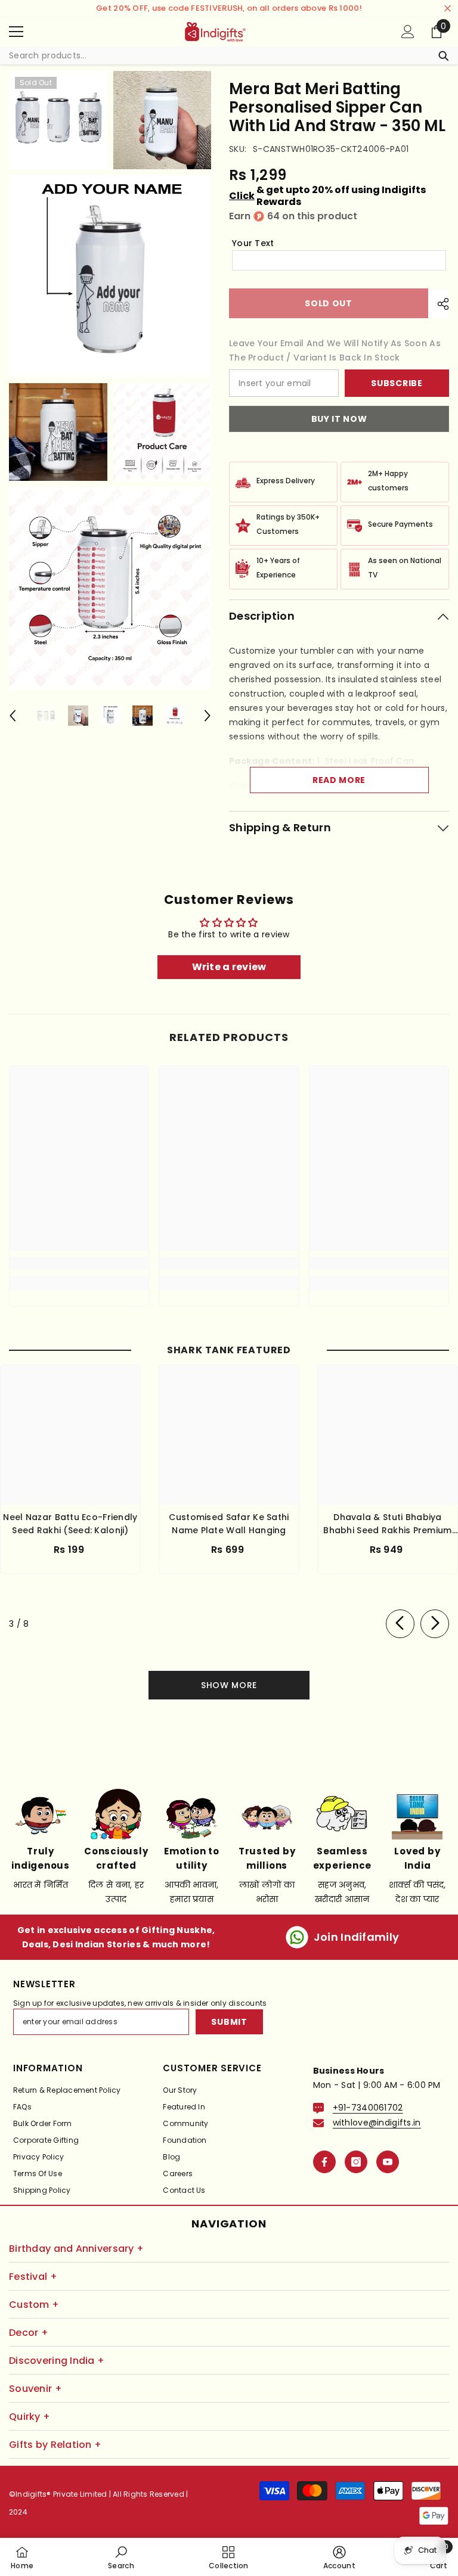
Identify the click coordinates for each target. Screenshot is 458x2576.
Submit (229, 2022)
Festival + (33, 2277)
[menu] (16, 32)
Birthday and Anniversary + (76, 2249)
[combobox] (217, 55)
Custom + (34, 2305)
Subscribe (397, 383)
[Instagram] (356, 2162)
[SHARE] (439, 304)
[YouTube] (388, 2162)
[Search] (229, 56)
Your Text (253, 243)
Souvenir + (35, 2389)
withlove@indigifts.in (377, 2123)
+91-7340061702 (368, 2108)
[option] (46, 716)
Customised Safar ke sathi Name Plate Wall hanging (229, 1524)
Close (448, 9)
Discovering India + (57, 2361)
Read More (339, 780)
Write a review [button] (229, 967)
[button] (13, 716)
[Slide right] (435, 1624)
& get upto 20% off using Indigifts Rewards (327, 196)
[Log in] (408, 32)
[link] (79, 1263)
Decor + (29, 2333)
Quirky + (30, 2417)
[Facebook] (324, 2162)
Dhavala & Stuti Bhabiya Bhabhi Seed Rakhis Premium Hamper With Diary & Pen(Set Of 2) (388, 1524)
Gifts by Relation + (55, 2445)
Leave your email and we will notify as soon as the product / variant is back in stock (335, 350)
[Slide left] (400, 1624)
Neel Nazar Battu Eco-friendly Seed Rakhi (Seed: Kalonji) (70, 1524)
